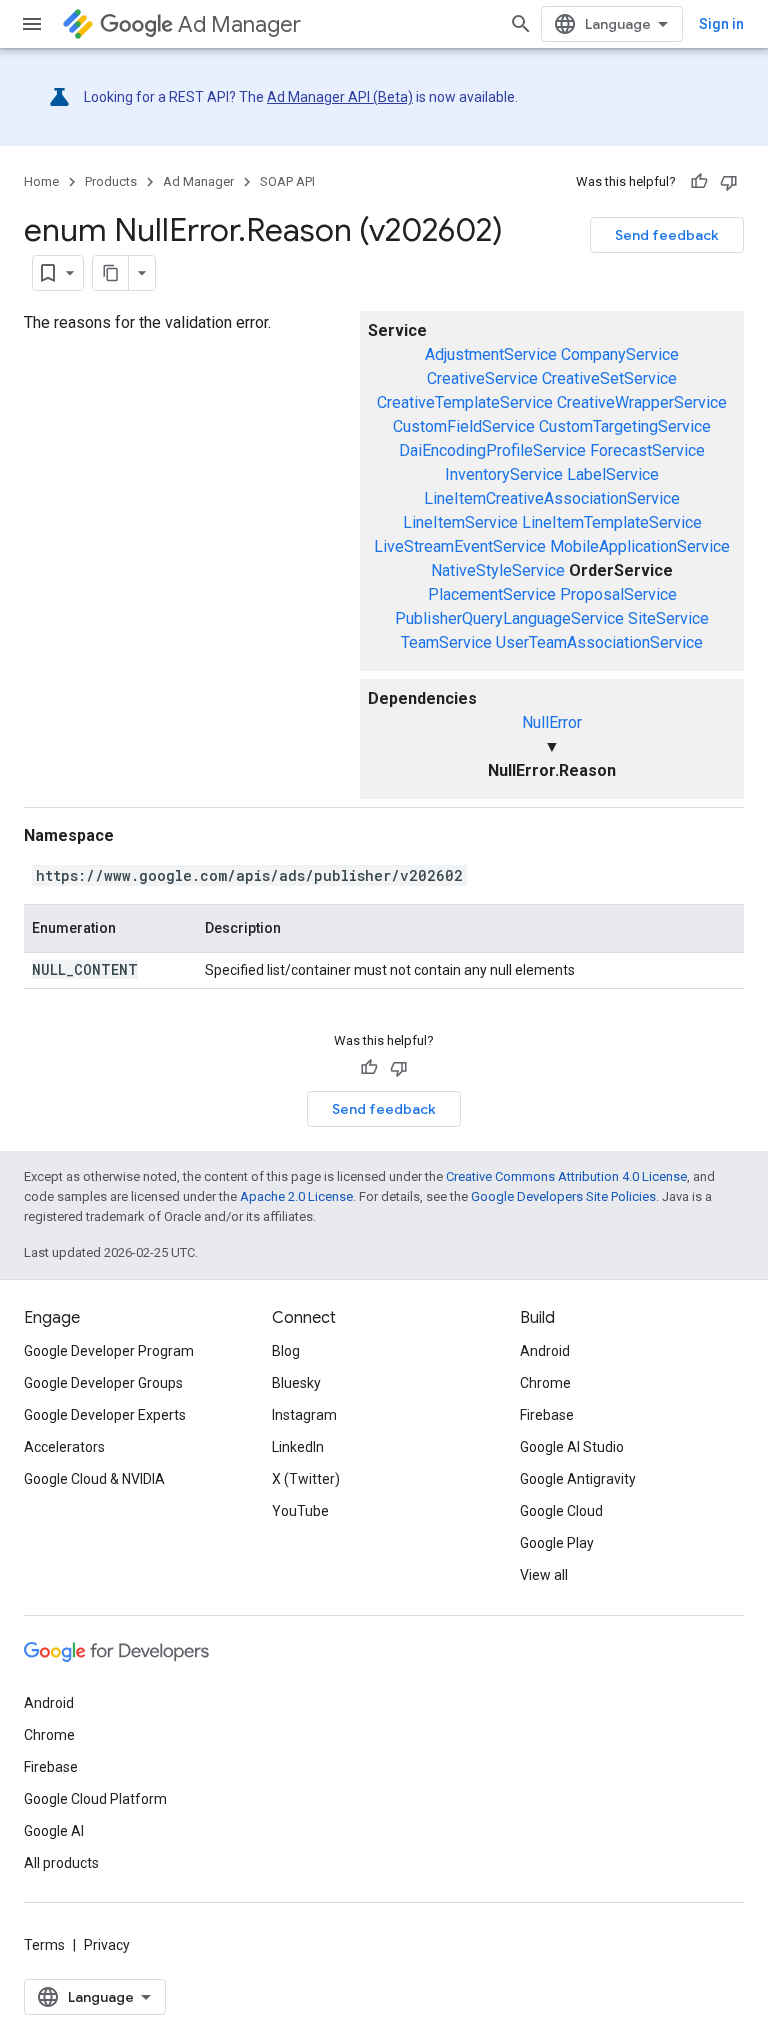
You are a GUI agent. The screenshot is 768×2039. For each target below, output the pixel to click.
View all (544, 1575)
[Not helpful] (729, 182)
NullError (552, 722)
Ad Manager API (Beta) (340, 97)
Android (545, 1351)
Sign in (721, 24)
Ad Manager (239, 24)
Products (111, 181)
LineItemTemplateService (612, 522)
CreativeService (482, 378)
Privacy (107, 1945)
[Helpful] (699, 182)
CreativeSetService (609, 378)
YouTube (300, 1511)
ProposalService (618, 594)
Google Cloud (561, 1511)
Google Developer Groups (103, 1383)
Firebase (547, 1415)
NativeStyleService (498, 570)
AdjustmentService (491, 354)
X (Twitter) (306, 1479)
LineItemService (460, 522)
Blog (286, 1351)
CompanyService (620, 354)
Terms (44, 1945)
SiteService (668, 618)
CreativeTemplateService (465, 402)
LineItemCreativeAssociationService (552, 498)
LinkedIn (298, 1447)
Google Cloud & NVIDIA (94, 1479)
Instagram (304, 1415)
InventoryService (504, 474)
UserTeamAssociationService (599, 642)
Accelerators (64, 1447)
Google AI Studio (572, 1447)
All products (61, 1863)
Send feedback (667, 235)
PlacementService (492, 594)
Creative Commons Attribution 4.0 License (566, 1176)
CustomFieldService (464, 426)
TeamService (446, 642)
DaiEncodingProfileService (492, 450)
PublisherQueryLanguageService (509, 618)
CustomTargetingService (625, 426)
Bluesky (296, 1383)
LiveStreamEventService (460, 546)
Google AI (54, 1831)
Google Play (557, 1543)
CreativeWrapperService (642, 402)
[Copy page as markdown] (111, 273)
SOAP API (287, 181)
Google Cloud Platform (95, 1799)
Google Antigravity (578, 1479)
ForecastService (647, 450)
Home (41, 181)
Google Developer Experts (105, 1415)
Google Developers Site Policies (563, 1196)
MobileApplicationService (640, 546)
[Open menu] (32, 24)
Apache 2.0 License (296, 1196)
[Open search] (521, 24)
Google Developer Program (109, 1351)
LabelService (613, 474)
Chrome (545, 1383)
